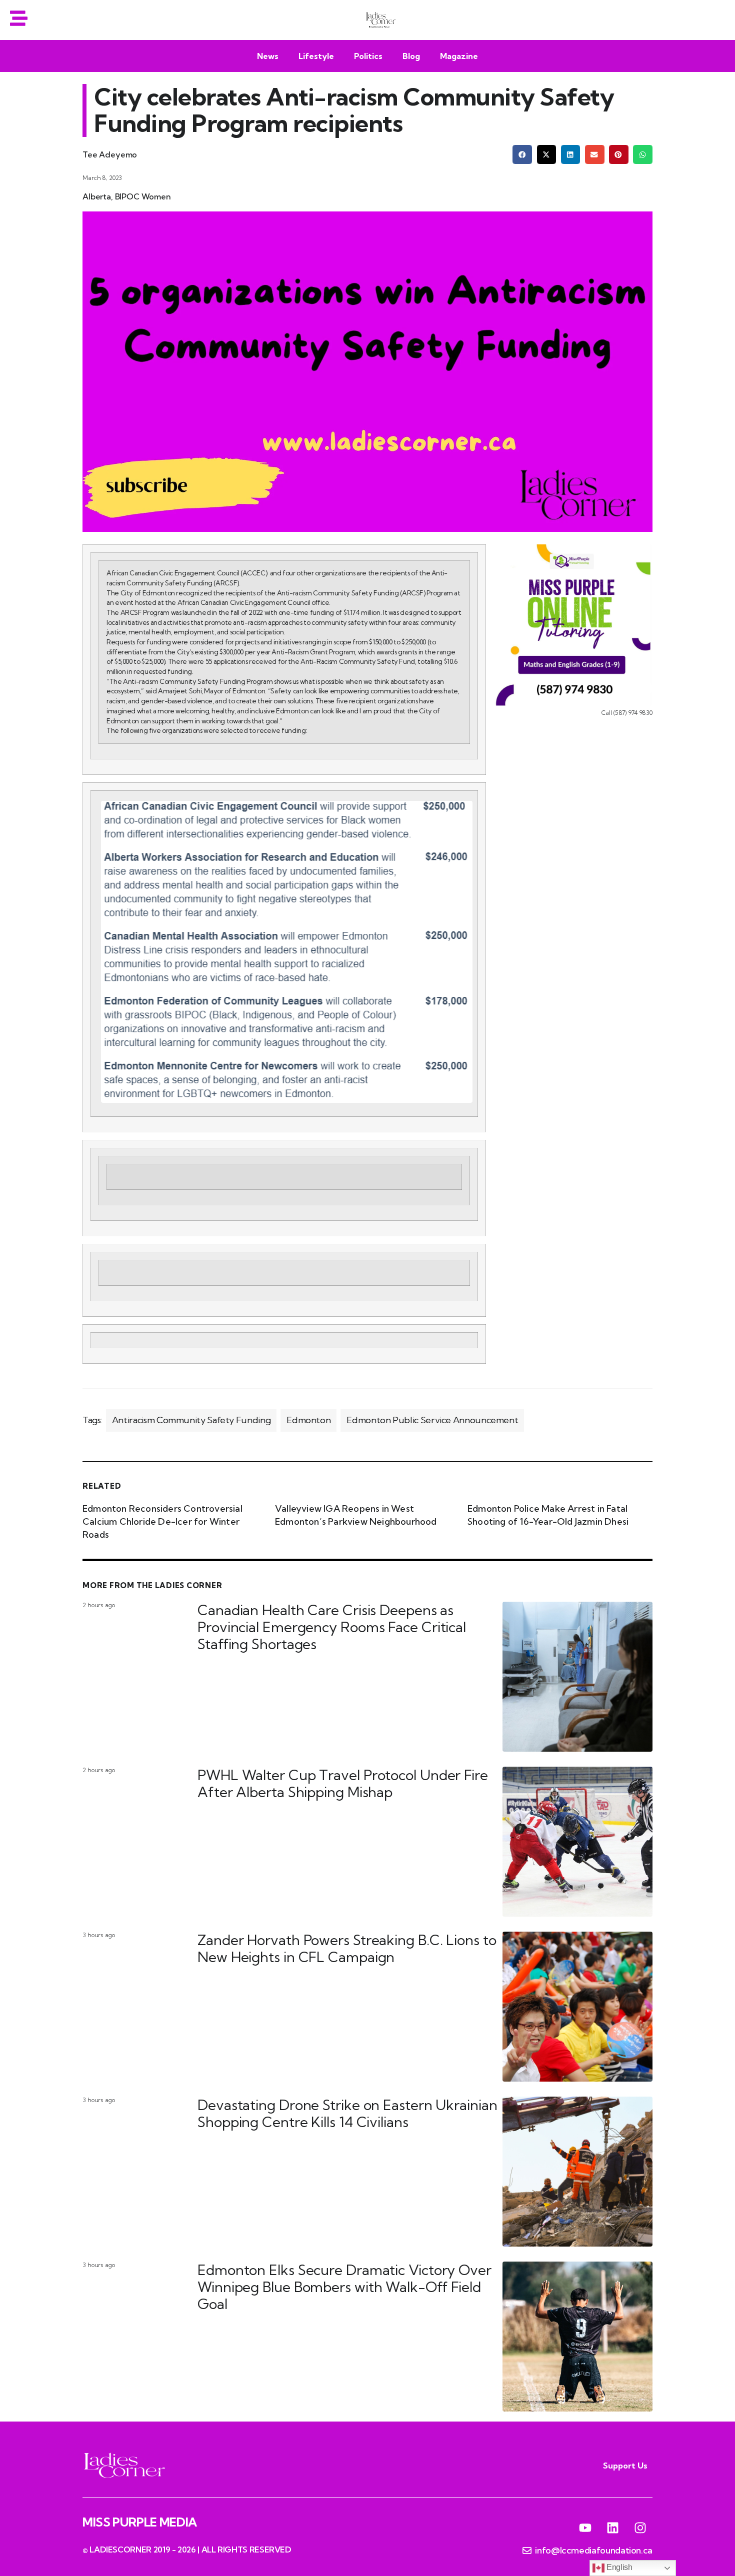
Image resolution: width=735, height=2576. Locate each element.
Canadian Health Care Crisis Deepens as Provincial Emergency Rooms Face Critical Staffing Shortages (332, 1627)
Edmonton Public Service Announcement (432, 1420)
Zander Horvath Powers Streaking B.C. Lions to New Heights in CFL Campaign (347, 1948)
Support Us (625, 2466)
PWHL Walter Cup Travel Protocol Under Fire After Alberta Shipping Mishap (343, 1783)
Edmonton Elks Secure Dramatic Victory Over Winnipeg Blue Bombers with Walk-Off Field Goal (344, 2287)
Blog (411, 56)
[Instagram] (640, 2528)
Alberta (97, 196)
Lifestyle (316, 56)
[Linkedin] (612, 2528)
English (618, 2567)
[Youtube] (585, 2528)
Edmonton (308, 1420)
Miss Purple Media (140, 2522)
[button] (522, 154)
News (268, 56)
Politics (368, 56)
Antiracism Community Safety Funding (191, 1420)
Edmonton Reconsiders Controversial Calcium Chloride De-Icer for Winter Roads (162, 1521)
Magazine (459, 56)
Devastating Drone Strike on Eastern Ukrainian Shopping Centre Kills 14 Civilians (347, 2113)
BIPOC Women (143, 196)
